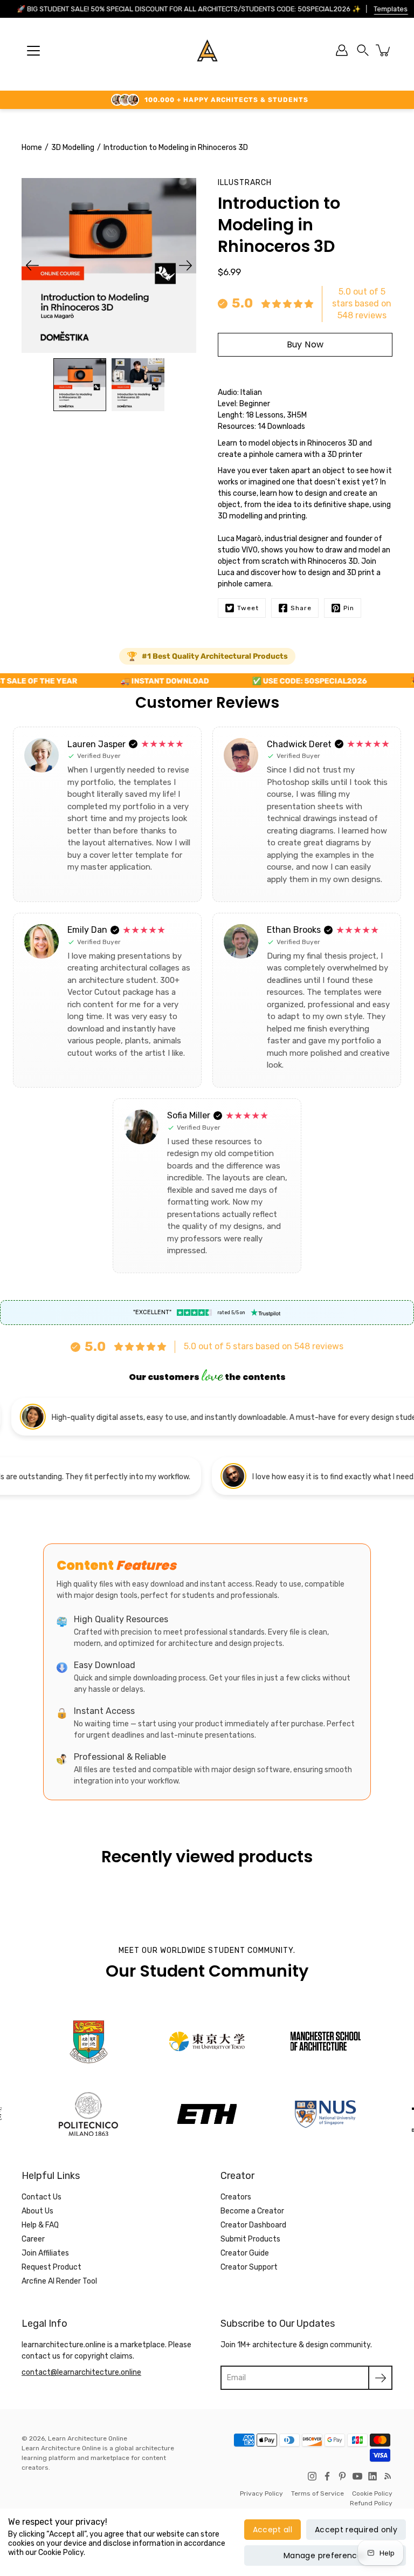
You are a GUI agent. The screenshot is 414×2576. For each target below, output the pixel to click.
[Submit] (380, 2378)
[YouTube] (357, 2476)
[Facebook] (327, 2476)
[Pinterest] (342, 2476)
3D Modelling (73, 148)
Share (301, 608)
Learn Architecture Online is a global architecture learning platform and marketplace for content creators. (98, 2458)
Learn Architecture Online (88, 2438)
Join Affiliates (45, 2253)
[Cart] (384, 50)
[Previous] (32, 265)
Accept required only (356, 2530)
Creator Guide (245, 2253)
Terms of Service (318, 2493)
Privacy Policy (261, 2493)
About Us (37, 2211)
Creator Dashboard (253, 2225)
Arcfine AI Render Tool (59, 2281)
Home (32, 148)
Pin (349, 608)
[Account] (342, 50)
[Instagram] (312, 2476)
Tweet (248, 608)
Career (33, 2239)
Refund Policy (371, 2503)
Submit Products (250, 2239)
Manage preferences (325, 2555)
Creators (236, 2197)
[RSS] (388, 2476)
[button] (363, 50)
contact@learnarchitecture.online (81, 2372)
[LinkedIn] (372, 2476)
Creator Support (249, 2267)
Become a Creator (252, 2211)
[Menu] (33, 51)
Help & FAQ (40, 2225)
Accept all (273, 2530)
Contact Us (42, 2197)
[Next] (185, 265)
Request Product (51, 2267)
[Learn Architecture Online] (207, 50)
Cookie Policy (372, 2493)
